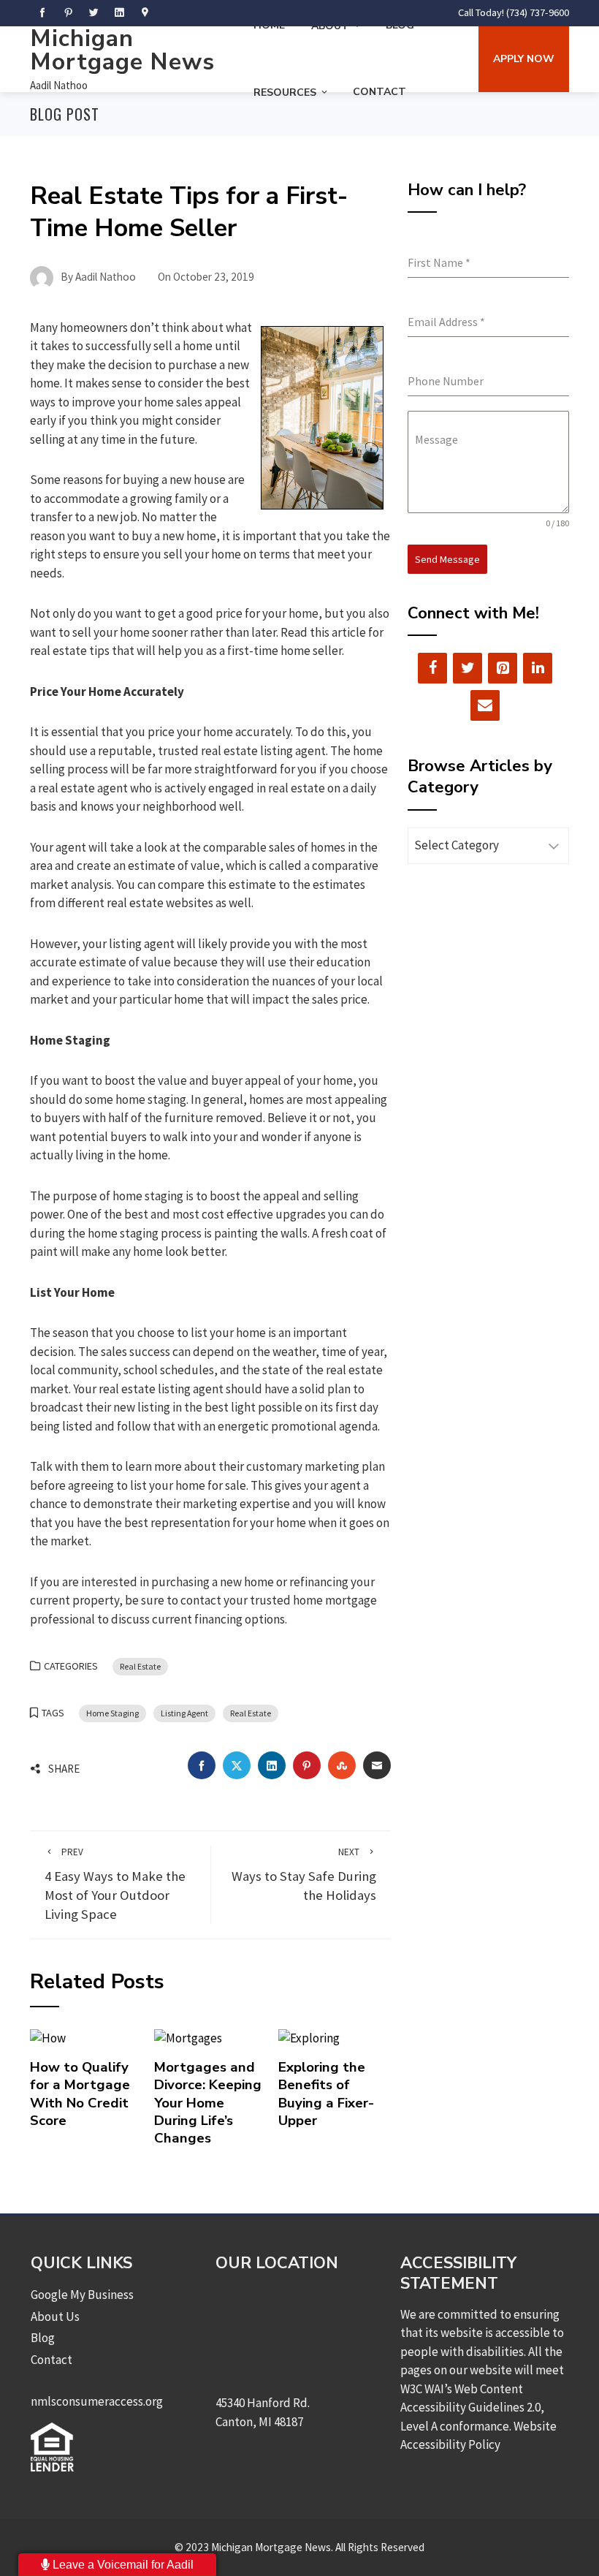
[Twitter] (468, 668)
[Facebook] (432, 668)
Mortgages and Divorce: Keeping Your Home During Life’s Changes (208, 2103)
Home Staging (112, 1713)
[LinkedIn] (538, 668)
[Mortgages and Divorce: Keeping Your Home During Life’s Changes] (188, 2037)
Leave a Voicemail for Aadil (122, 2565)
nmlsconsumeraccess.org (97, 2401)
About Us (55, 2316)
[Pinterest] (503, 668)
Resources (285, 92)
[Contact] (485, 705)
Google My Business (82, 2295)
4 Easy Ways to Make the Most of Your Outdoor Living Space (115, 1884)
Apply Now (524, 59)
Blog (43, 2338)
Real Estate (140, 1666)
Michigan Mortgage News (122, 50)
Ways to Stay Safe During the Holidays (304, 1875)
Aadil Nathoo (59, 85)
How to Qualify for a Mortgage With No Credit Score (80, 2094)
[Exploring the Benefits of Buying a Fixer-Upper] (309, 2037)
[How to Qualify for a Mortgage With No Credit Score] (48, 2037)
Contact (379, 92)
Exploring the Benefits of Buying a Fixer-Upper (326, 2094)
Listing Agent (184, 1713)
